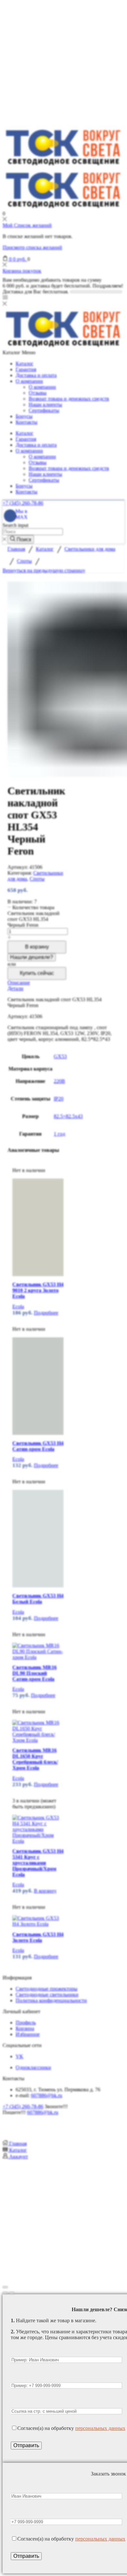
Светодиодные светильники (47, 1995)
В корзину (37, 947)
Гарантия (26, 369)
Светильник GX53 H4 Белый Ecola (38, 1599)
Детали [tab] (15, 988)
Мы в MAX (21, 514)
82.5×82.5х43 (68, 1116)
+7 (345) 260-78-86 (23, 503)
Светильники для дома (90, 549)
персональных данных (100, 2428)
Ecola (18, 1307)
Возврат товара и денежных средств (69, 399)
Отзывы (38, 393)
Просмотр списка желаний (32, 247)
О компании (29, 381)
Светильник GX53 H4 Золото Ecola (38, 1937)
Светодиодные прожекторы (47, 1989)
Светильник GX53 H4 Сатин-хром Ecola (38, 1446)
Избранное (28, 2034)
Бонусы (24, 416)
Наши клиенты (45, 405)
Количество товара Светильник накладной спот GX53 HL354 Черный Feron (34, 916)
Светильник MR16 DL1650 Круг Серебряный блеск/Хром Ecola (35, 1759)
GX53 (60, 1056)
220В (59, 1081)
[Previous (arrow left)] (5, 2293)
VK (20, 2056)
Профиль (26, 2023)
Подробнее (46, 1313)
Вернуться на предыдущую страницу (44, 570)
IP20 (59, 1099)
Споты (24, 561)
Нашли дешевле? (32, 957)
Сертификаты (44, 410)
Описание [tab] (19, 983)
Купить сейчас (37, 973)
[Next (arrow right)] (12, 2293)
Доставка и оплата (36, 375)
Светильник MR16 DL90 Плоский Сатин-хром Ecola (35, 1673)
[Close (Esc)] (5, 2287)
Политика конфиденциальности (51, 2000)
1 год (59, 1134)
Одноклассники (33, 2067)
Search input (15, 525)
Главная (16, 549)
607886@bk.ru (47, 2095)
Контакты (27, 422)
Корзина (25, 2028)
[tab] (63, 983)
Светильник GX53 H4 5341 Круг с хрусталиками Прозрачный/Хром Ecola (38, 1863)
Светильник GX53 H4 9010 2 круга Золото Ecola (38, 1290)
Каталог (25, 364)
